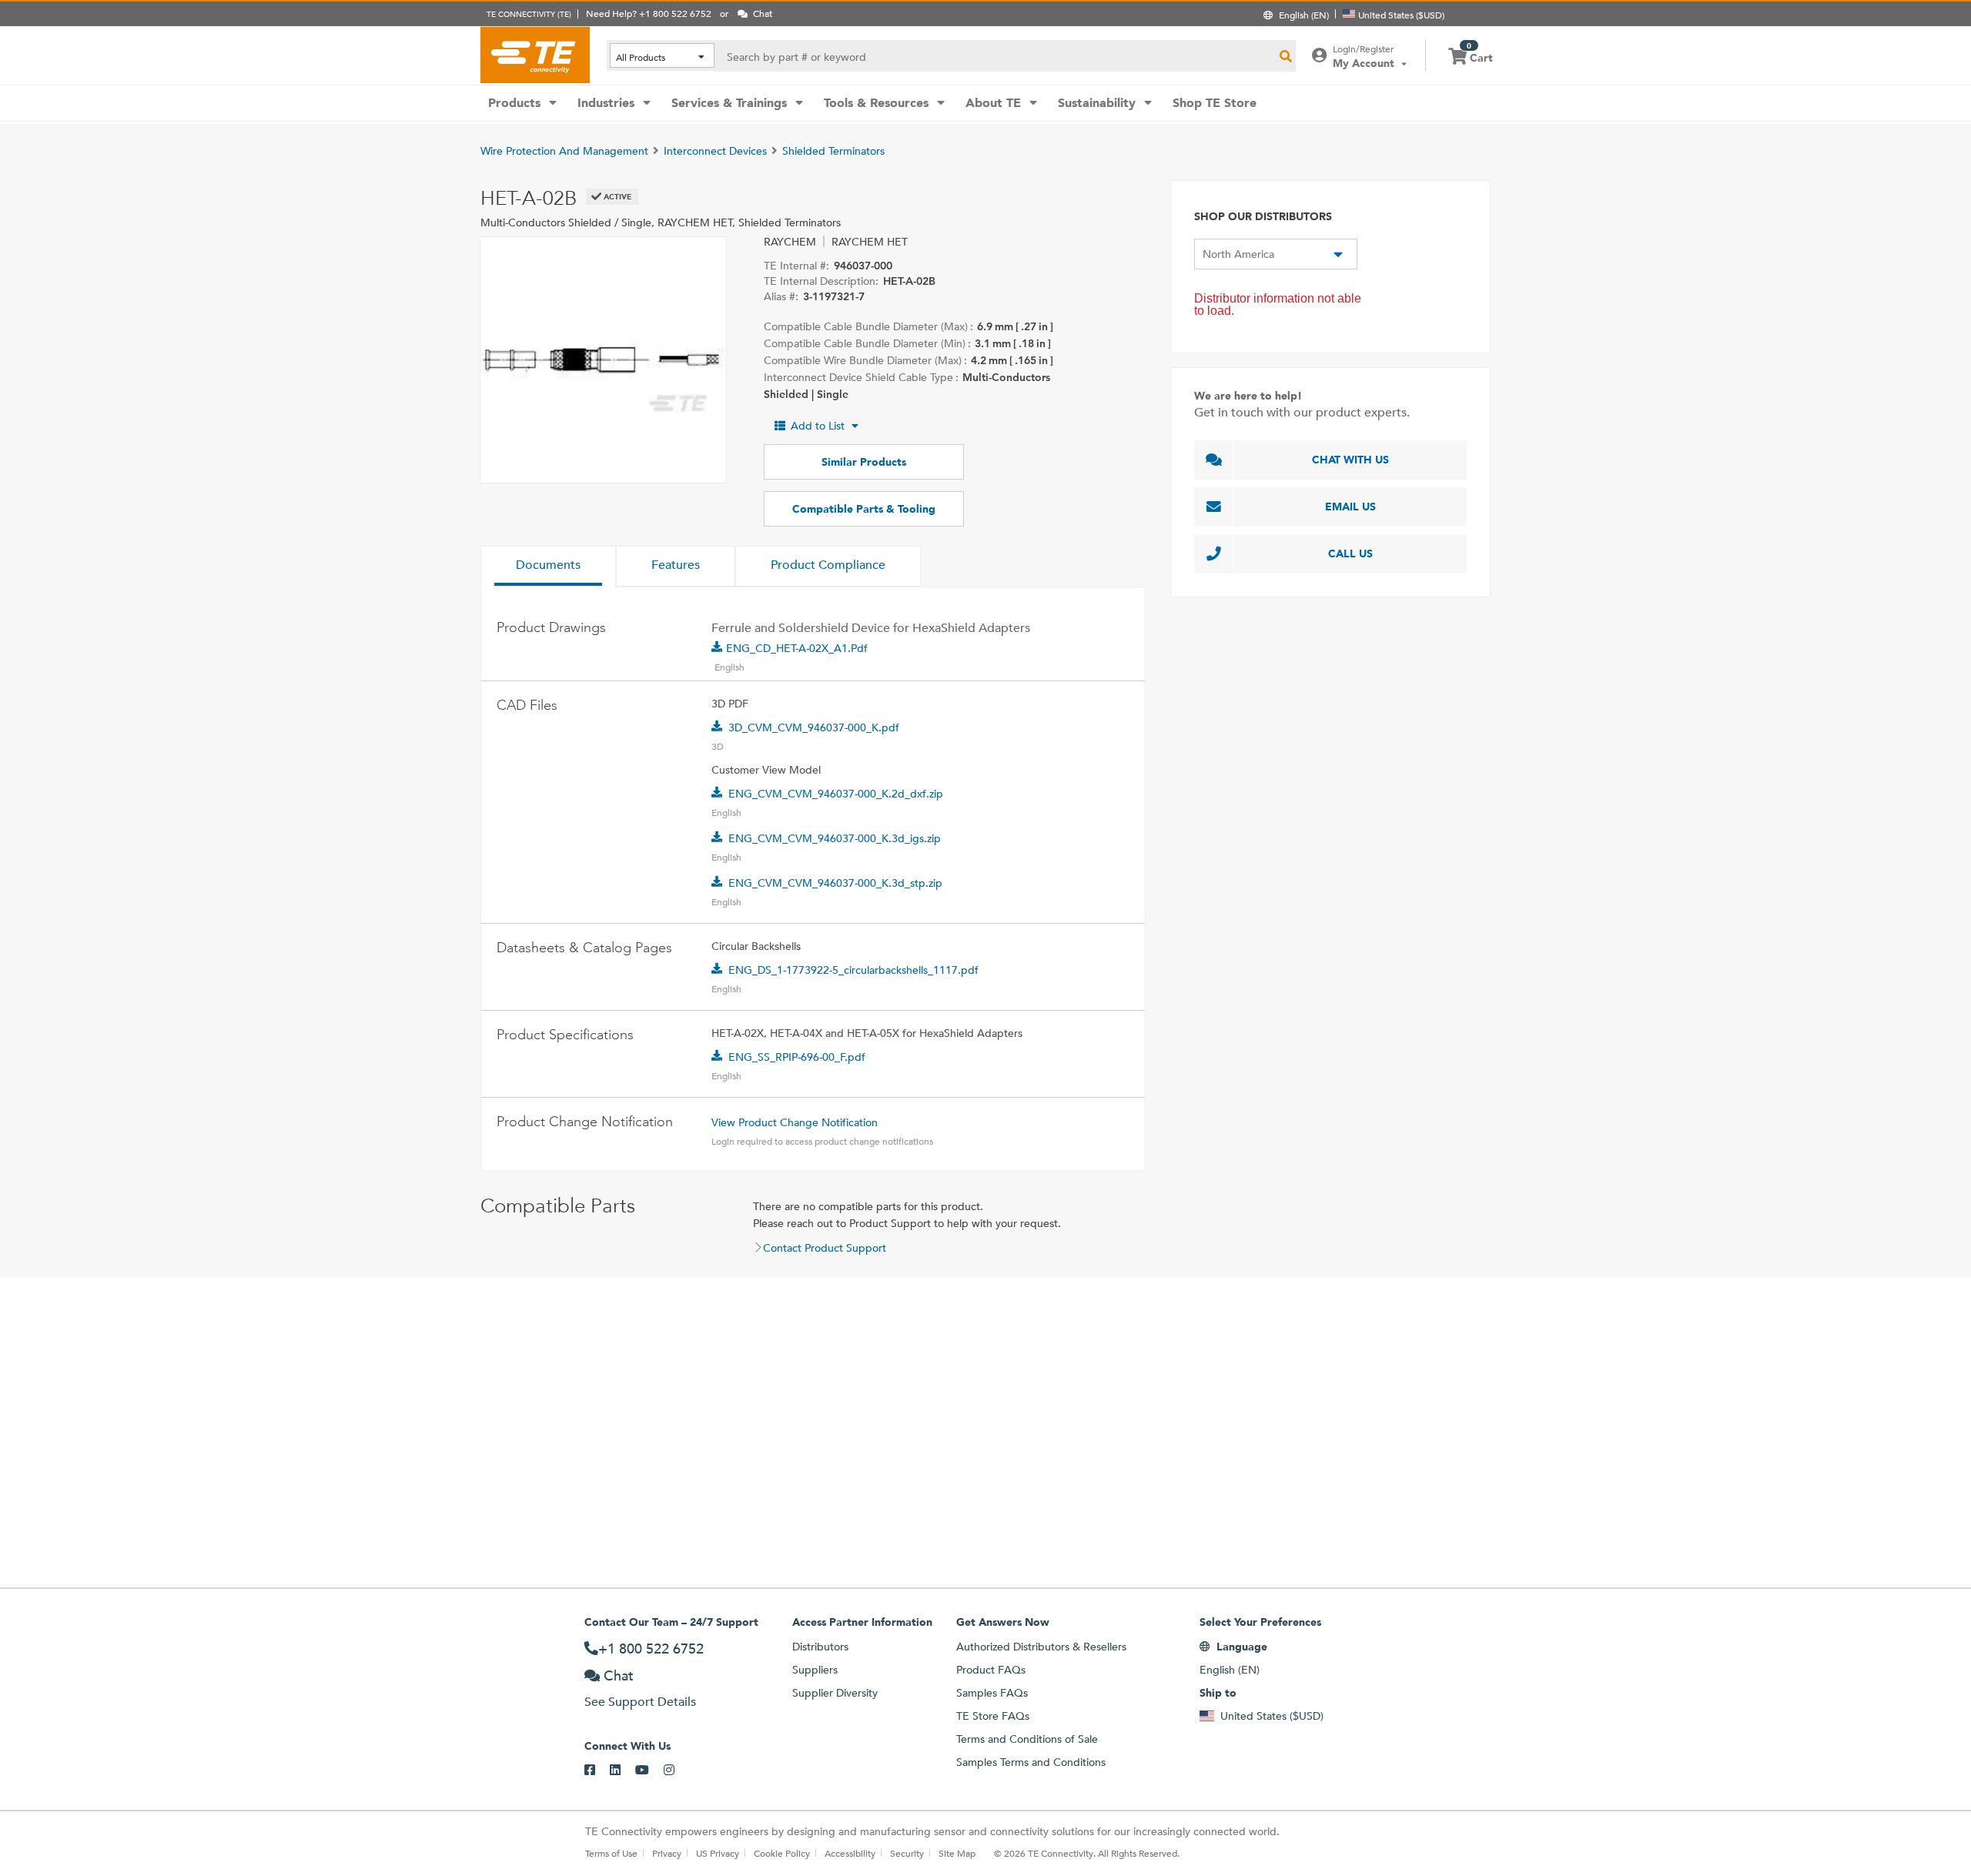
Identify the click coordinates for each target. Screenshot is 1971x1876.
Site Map (957, 1853)
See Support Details (640, 1702)
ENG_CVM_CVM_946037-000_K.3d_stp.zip (835, 883)
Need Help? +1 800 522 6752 (649, 13)
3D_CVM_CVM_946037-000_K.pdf (814, 727)
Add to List (818, 426)
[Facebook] (597, 1771)
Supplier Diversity (835, 1693)
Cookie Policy (782, 1853)
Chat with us (1350, 460)
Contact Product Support (825, 1248)
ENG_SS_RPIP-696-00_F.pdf (797, 1057)
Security (907, 1853)
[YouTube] (649, 1771)
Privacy (667, 1853)
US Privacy (718, 1853)
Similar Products (864, 462)
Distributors (820, 1647)
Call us (1350, 553)
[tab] (548, 567)
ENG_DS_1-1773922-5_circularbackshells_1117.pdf (853, 970)
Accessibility (850, 1853)
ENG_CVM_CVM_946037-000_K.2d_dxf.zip (836, 794)
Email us (1350, 507)
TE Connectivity (535, 55)
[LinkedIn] (622, 1771)
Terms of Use (611, 1853)
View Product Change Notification (795, 1122)
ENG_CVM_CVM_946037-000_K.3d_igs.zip (835, 838)
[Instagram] (676, 1771)
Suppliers (815, 1670)
